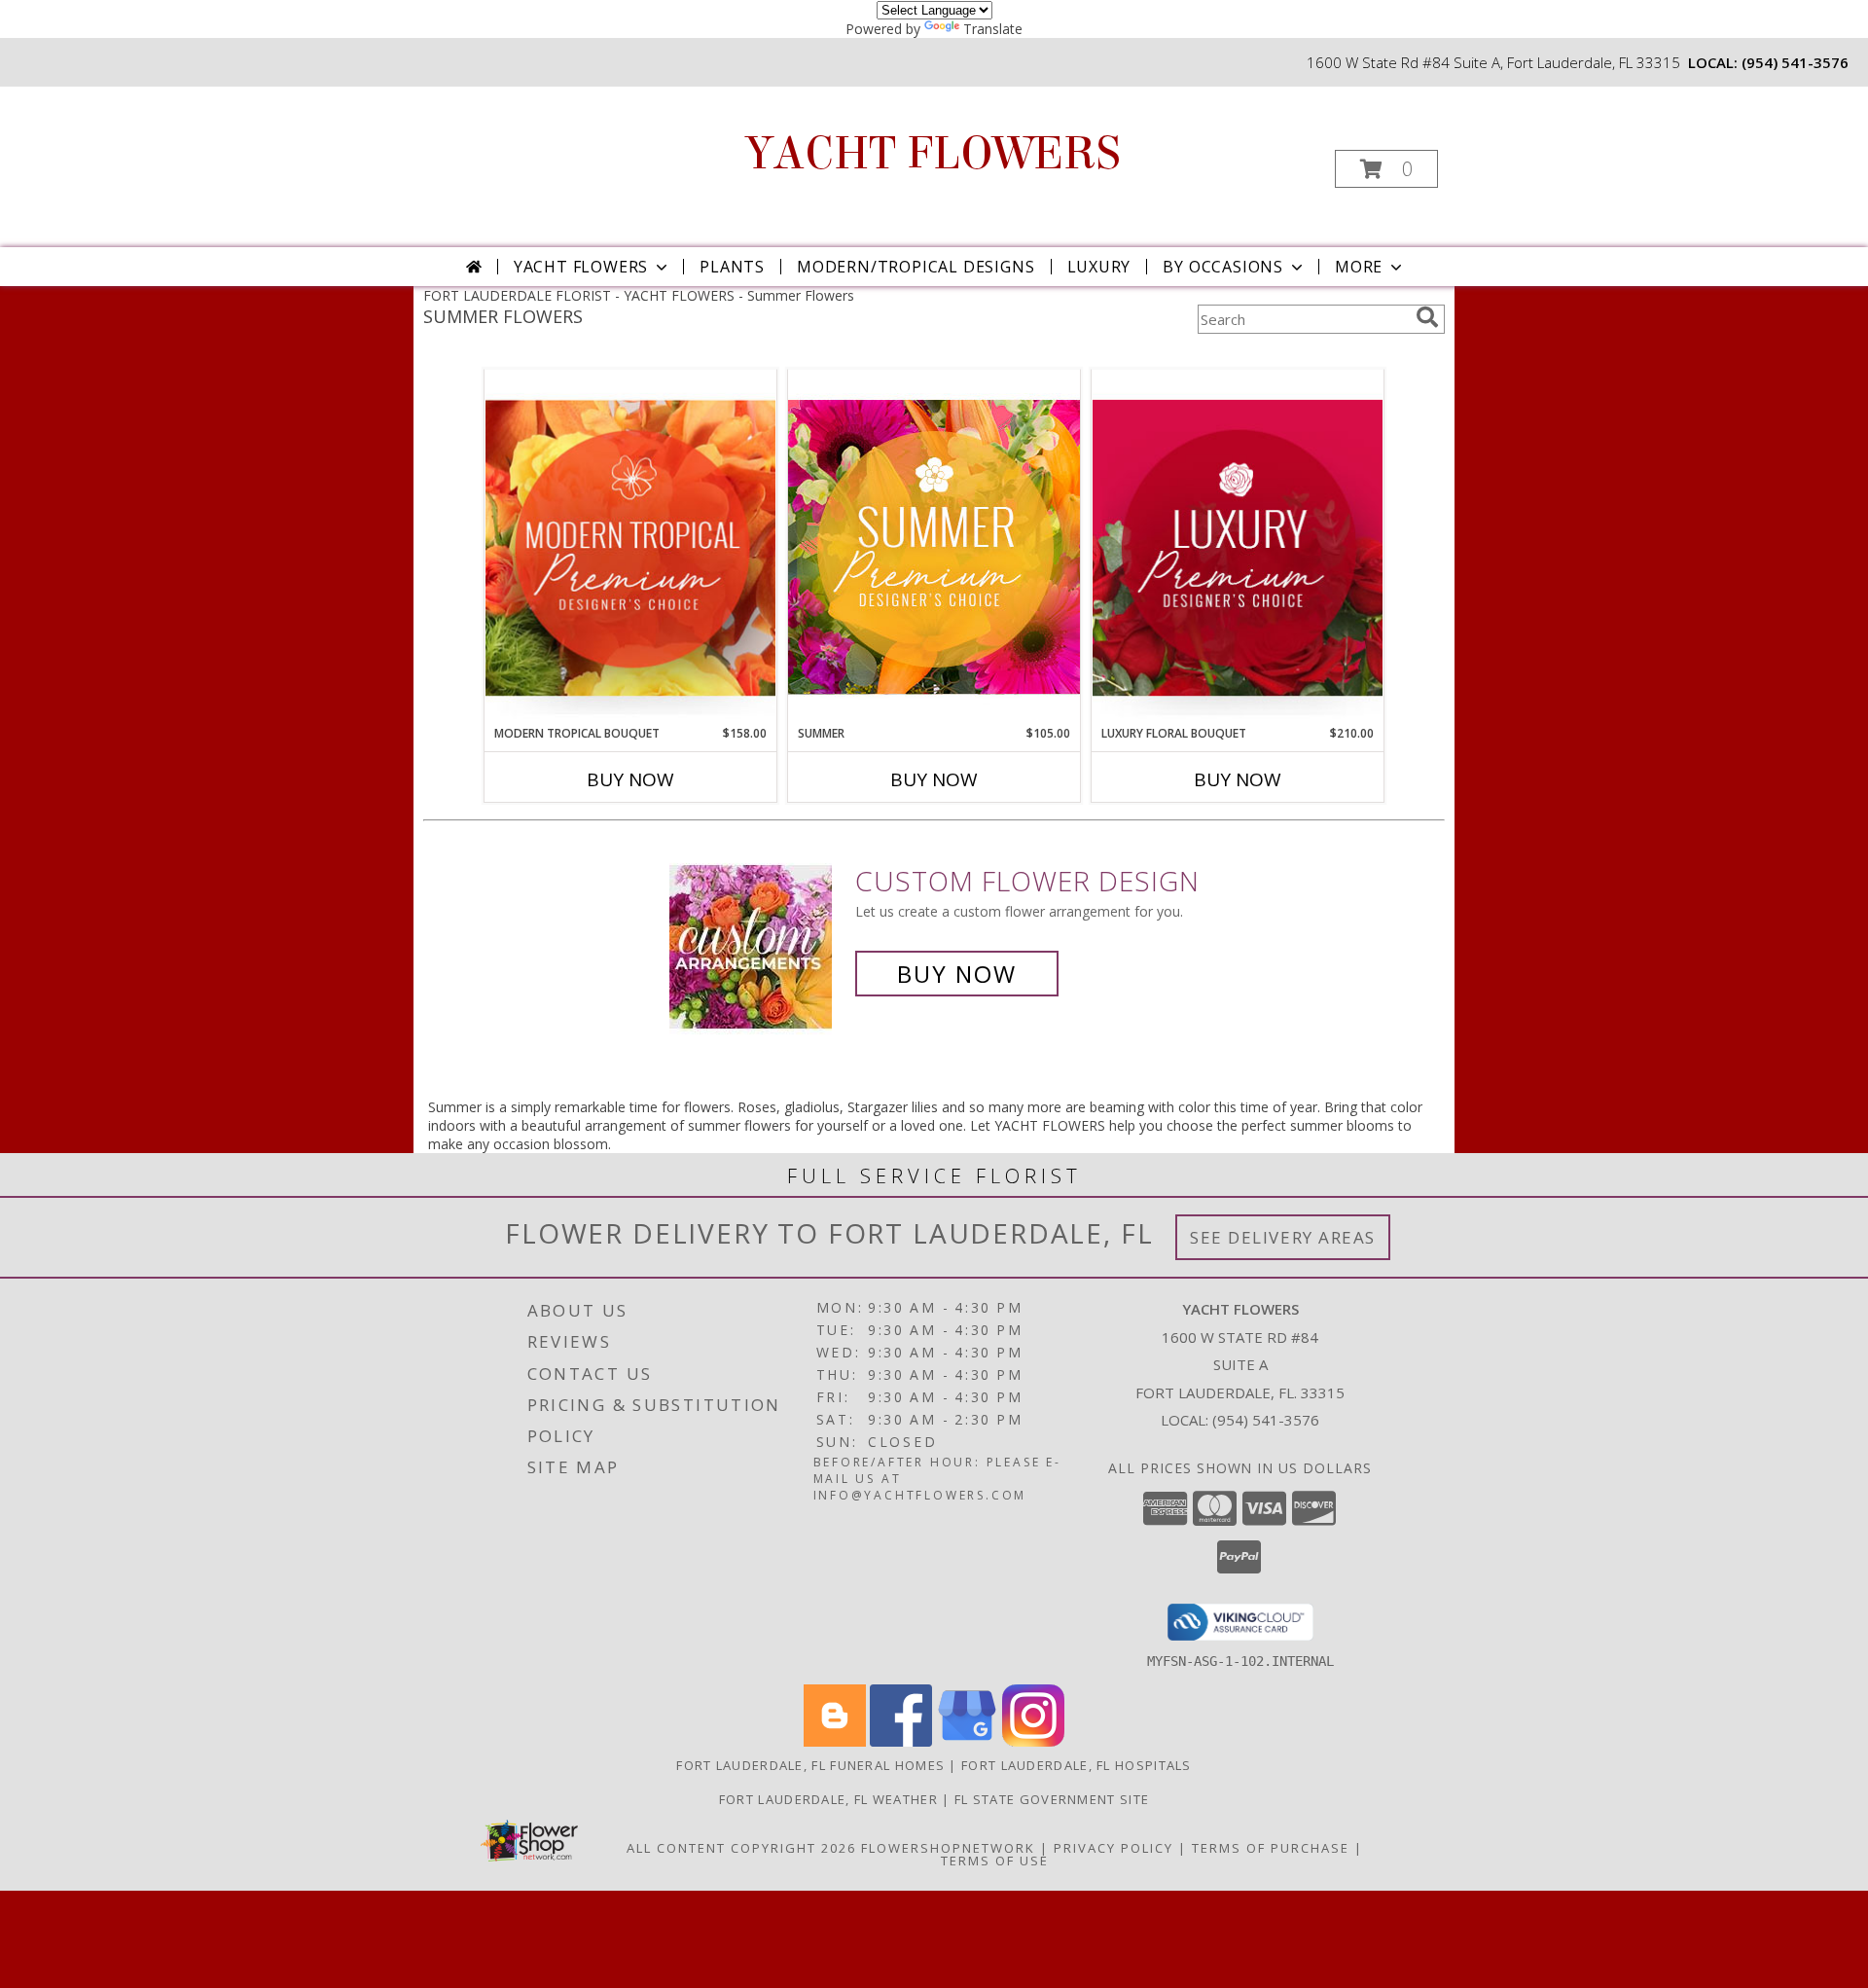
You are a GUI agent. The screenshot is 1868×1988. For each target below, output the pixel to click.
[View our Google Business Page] (967, 1741)
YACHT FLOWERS (933, 154)
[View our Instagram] (1033, 1741)
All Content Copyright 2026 (741, 1848)
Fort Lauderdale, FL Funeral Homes (810, 1765)
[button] (1386, 169)
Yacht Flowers (581, 267)
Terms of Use (995, 1861)
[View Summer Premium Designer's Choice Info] (934, 546)
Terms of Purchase (1271, 1848)
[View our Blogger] (835, 1741)
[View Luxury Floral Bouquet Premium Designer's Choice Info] (1238, 547)
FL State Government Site (1052, 1799)
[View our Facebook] (901, 1741)
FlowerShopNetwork (948, 1848)
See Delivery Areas (1283, 1237)
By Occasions (1223, 267)
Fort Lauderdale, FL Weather (828, 1799)
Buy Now (630, 779)
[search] (1427, 317)
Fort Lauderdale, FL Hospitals (1077, 1765)
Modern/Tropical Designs (916, 267)
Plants (732, 267)
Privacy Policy (1114, 1848)
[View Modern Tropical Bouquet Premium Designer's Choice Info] (630, 547)
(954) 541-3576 (1795, 62)
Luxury (1099, 267)
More (1359, 267)
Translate (993, 29)
